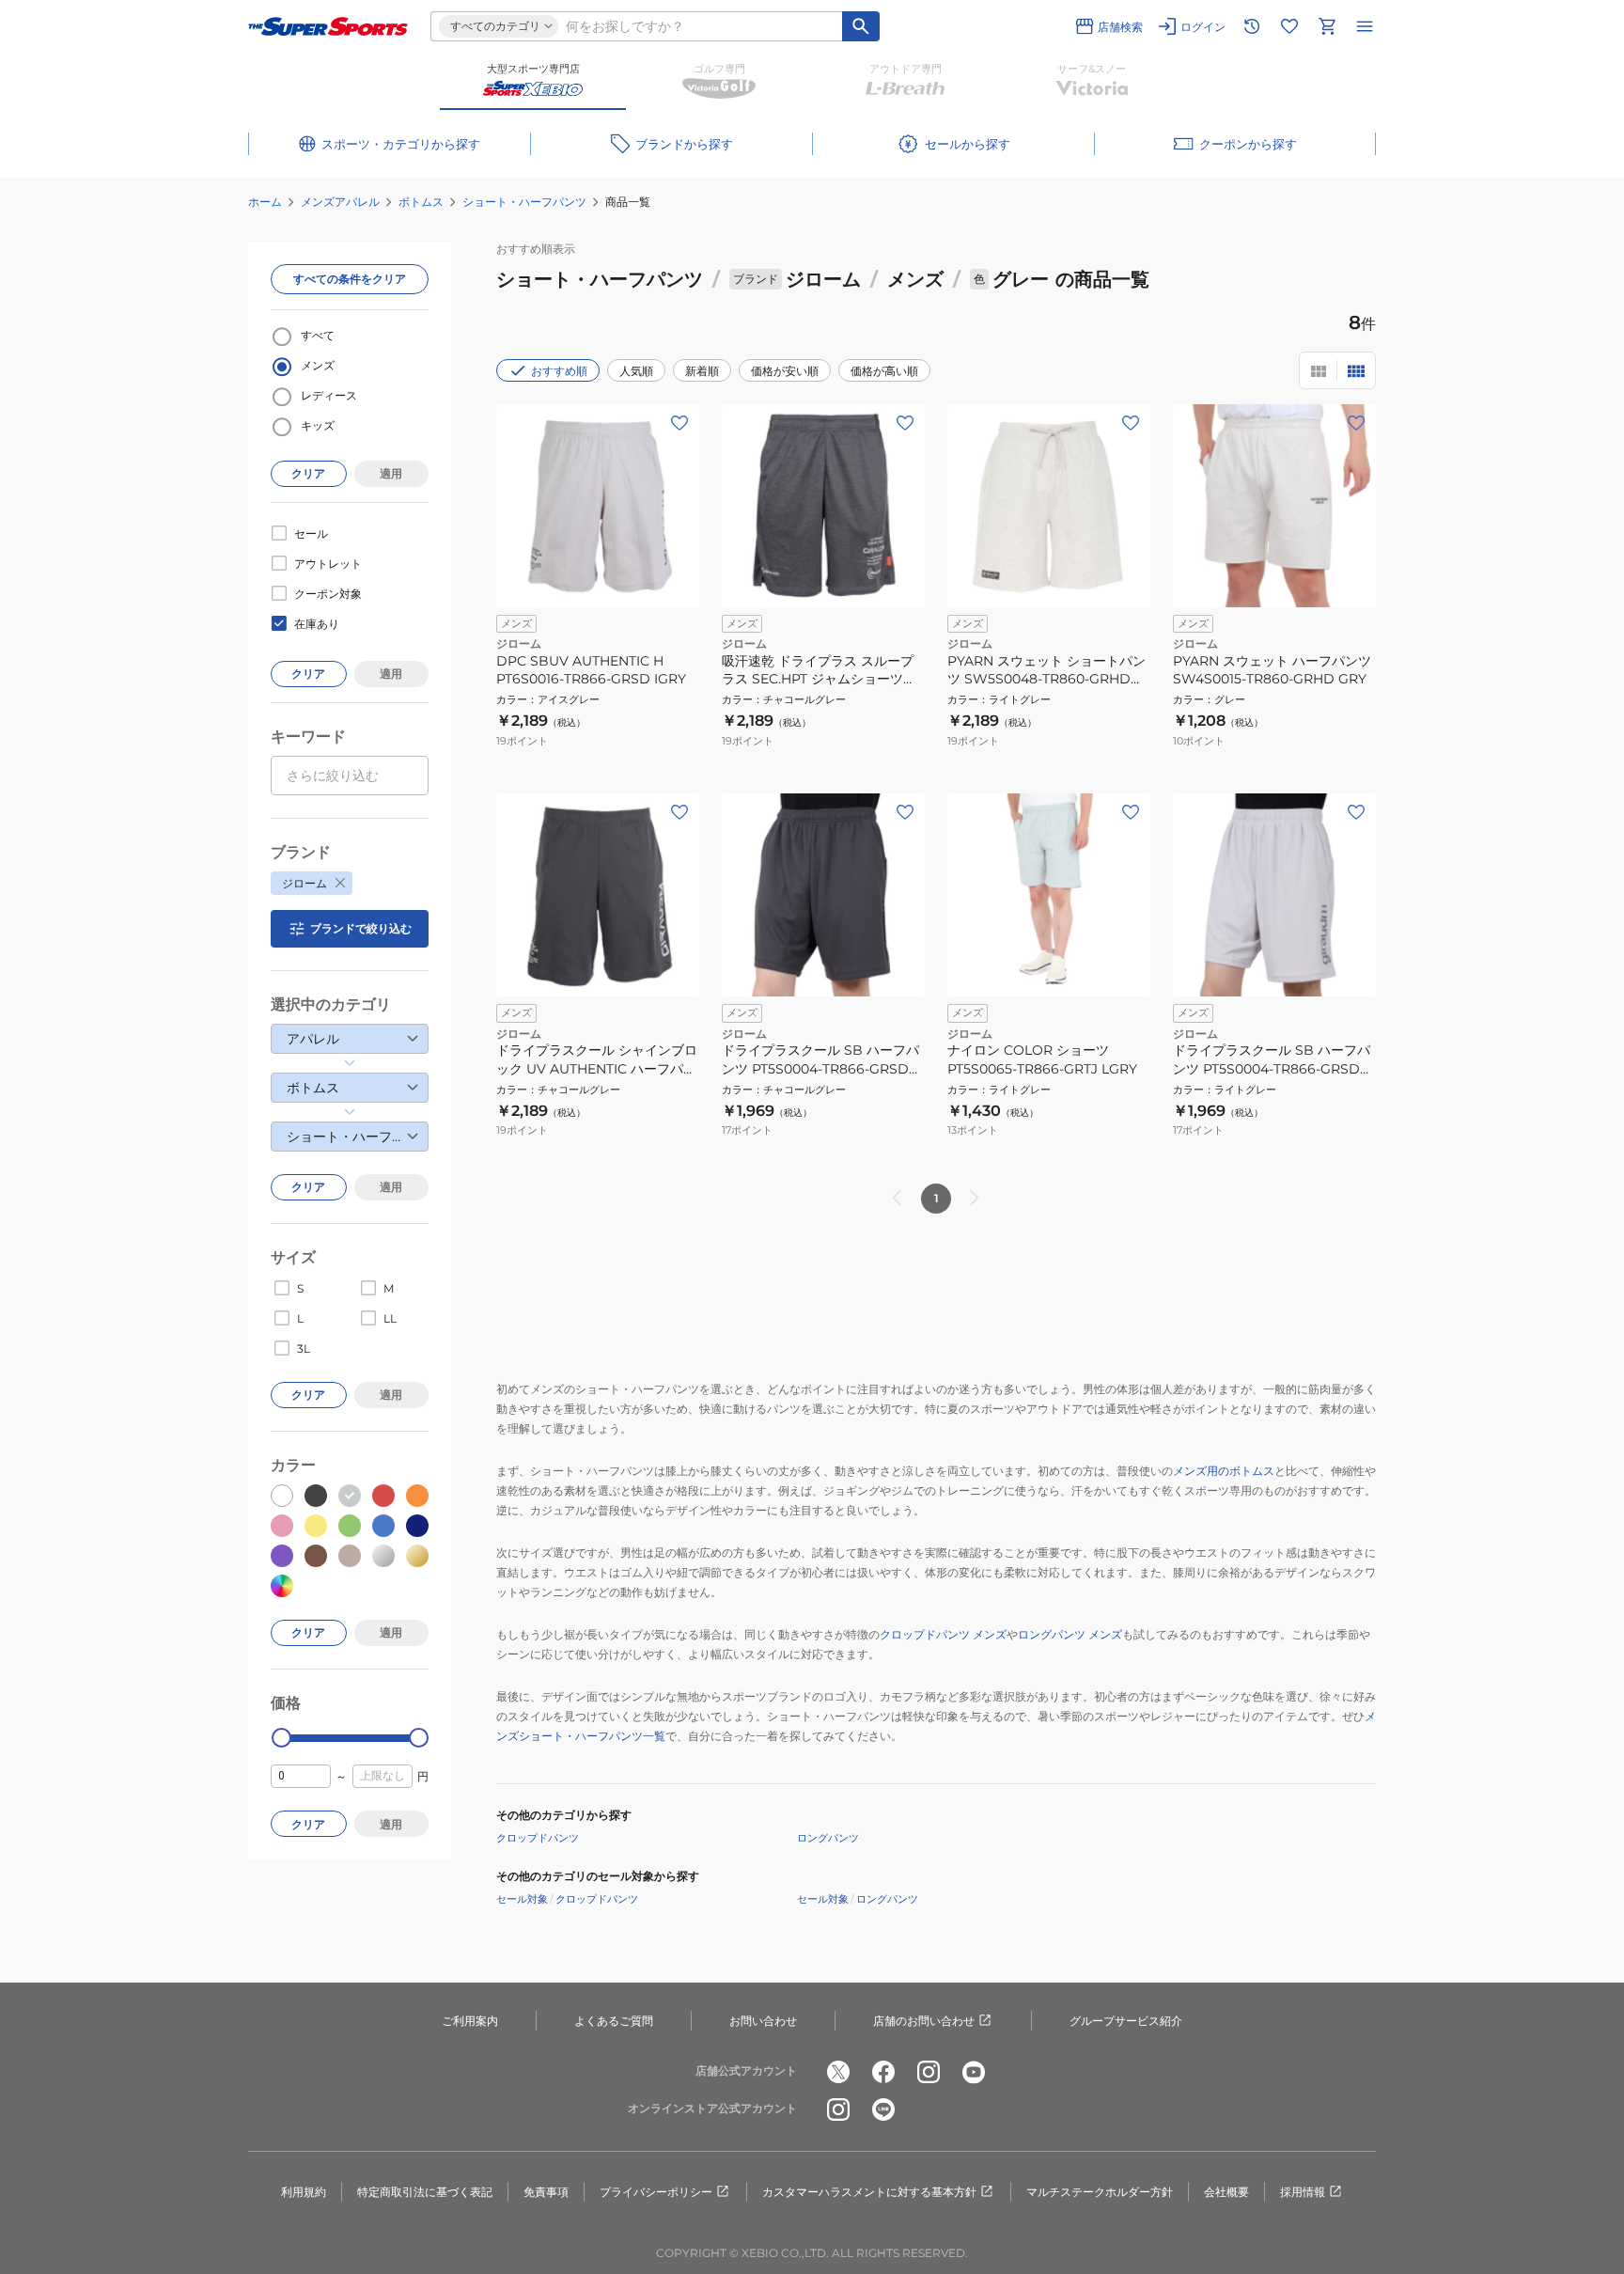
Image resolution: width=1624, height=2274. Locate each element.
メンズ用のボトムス (1224, 1471)
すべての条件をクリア (350, 279)
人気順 (636, 371)
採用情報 (1303, 2192)
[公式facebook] (883, 2072)
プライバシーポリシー (656, 2192)
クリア (308, 473)
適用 (391, 473)
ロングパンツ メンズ (1070, 1634)
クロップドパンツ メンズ (943, 1634)
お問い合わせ (763, 2021)
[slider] (281, 1738)
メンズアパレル (340, 202)
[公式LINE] (883, 2109)
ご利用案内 (470, 2021)
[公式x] (838, 2072)
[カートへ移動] (1327, 26)
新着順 (702, 371)
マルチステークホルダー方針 (1100, 2192)
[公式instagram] (929, 2072)
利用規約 (304, 2192)
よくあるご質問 (614, 2021)
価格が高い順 (884, 371)
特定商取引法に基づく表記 (425, 2192)
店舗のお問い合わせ (924, 2021)
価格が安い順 (785, 371)
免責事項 (546, 2192)
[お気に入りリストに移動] (1289, 26)
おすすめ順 (559, 371)
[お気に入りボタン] (679, 423)
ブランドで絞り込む (361, 928)
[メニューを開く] (1365, 26)
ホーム (265, 202)
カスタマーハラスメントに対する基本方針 (869, 2192)
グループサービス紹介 (1126, 2021)
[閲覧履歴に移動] (1252, 26)
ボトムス (421, 202)
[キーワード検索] (861, 26)
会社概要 (1226, 2192)
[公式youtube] (974, 2072)
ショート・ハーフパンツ (524, 202)
